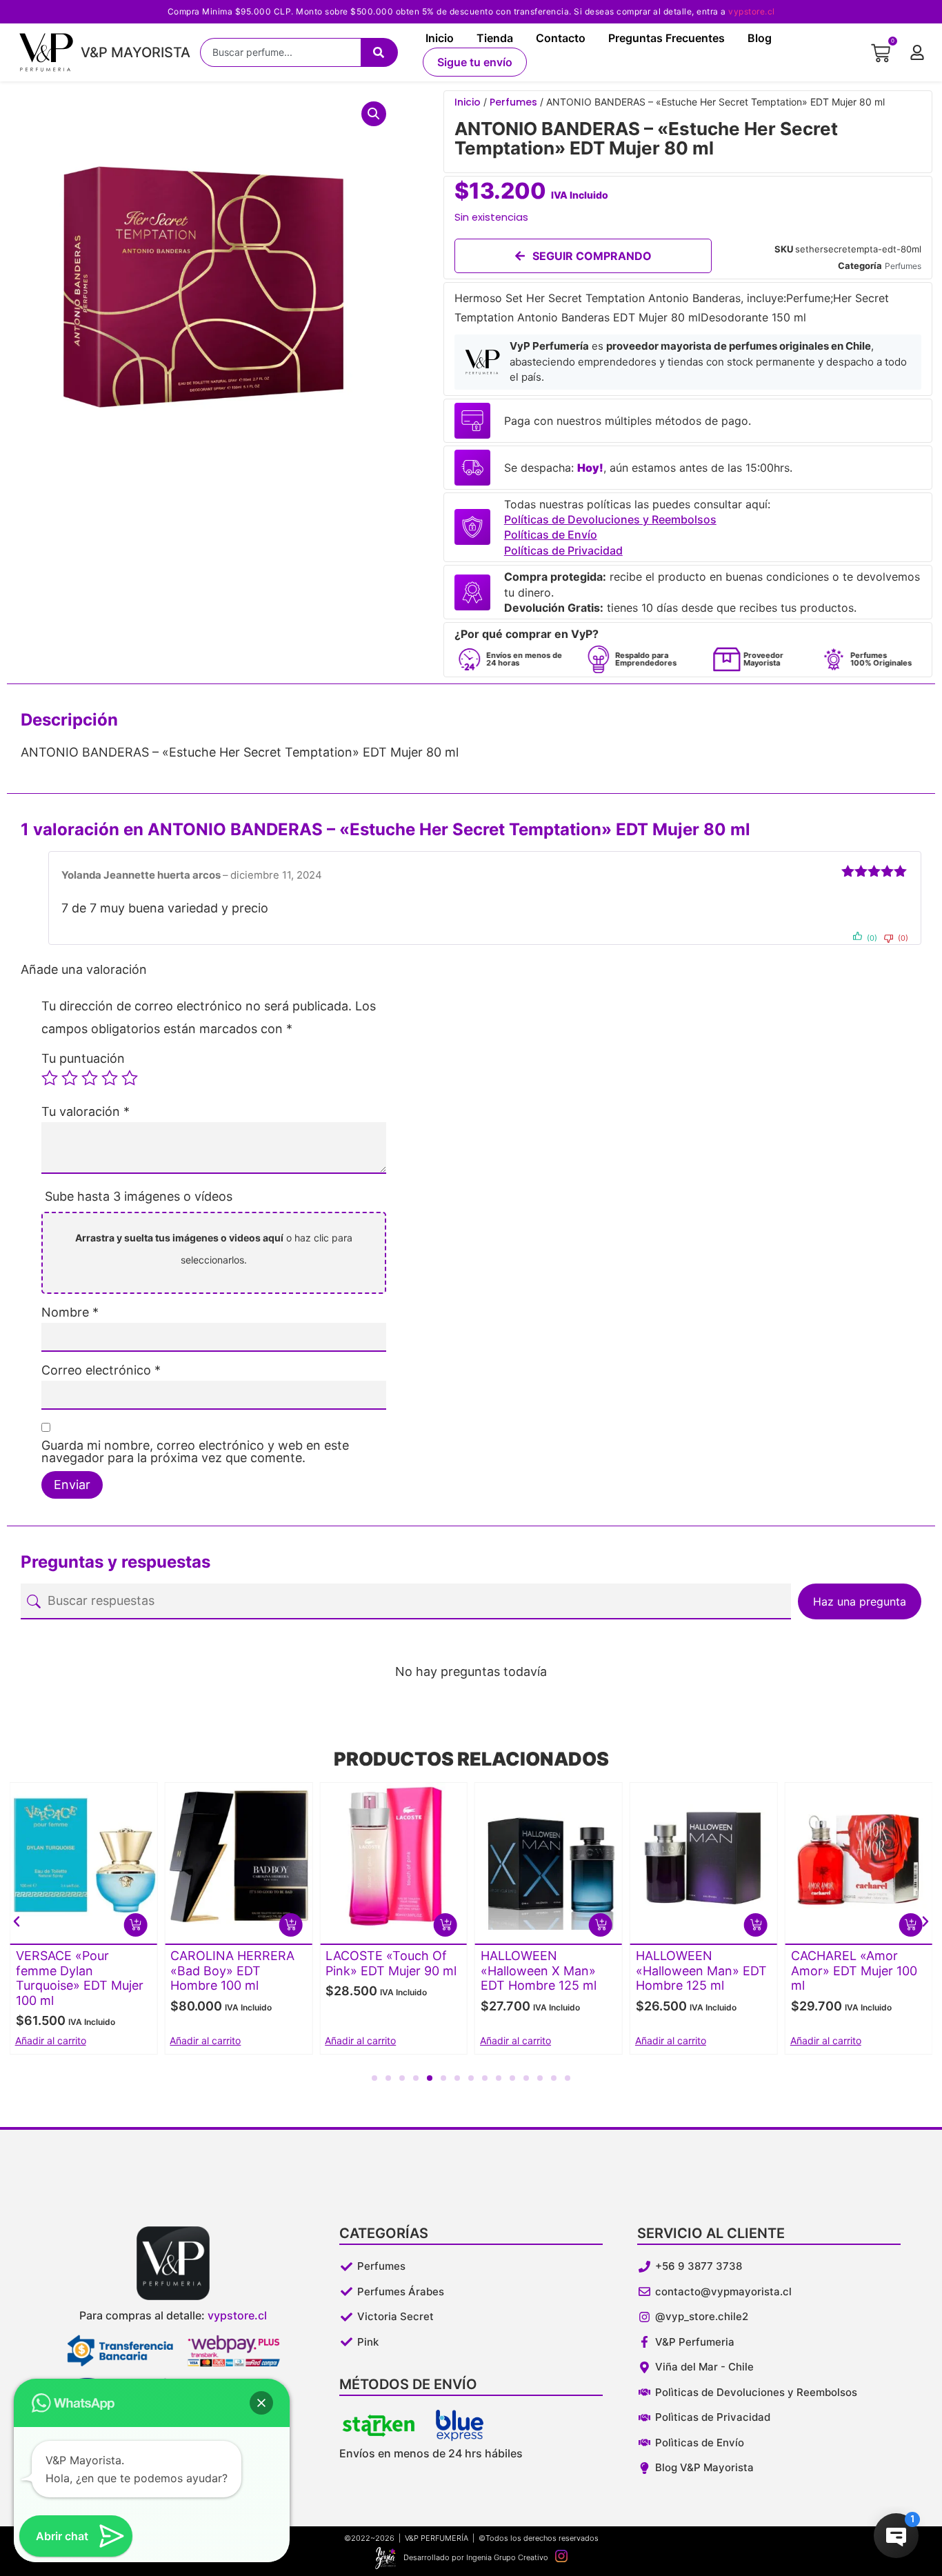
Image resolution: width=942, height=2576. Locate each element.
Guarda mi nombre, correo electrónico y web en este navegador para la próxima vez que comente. (195, 1452)
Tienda (495, 38)
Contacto (561, 38)
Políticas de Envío (551, 535)
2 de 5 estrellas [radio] (70, 1078)
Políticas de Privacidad (563, 550)
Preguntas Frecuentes (667, 38)
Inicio (440, 38)
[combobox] (280, 52)
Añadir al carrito (205, 2040)
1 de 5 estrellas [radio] (50, 1078)
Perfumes (513, 102)
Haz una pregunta (860, 1601)
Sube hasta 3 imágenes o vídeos (139, 1196)
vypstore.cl (752, 11)
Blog (760, 38)
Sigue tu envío (475, 62)
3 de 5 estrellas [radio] (90, 1078)
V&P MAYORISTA (136, 52)
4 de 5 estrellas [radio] (110, 1078)
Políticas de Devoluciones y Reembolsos (610, 519)
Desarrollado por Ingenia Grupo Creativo (476, 2557)
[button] (374, 114)
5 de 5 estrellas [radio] (130, 1078)
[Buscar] (379, 52)
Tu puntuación (83, 1059)
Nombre (70, 1312)
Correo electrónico (101, 1370)
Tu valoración (86, 1112)
